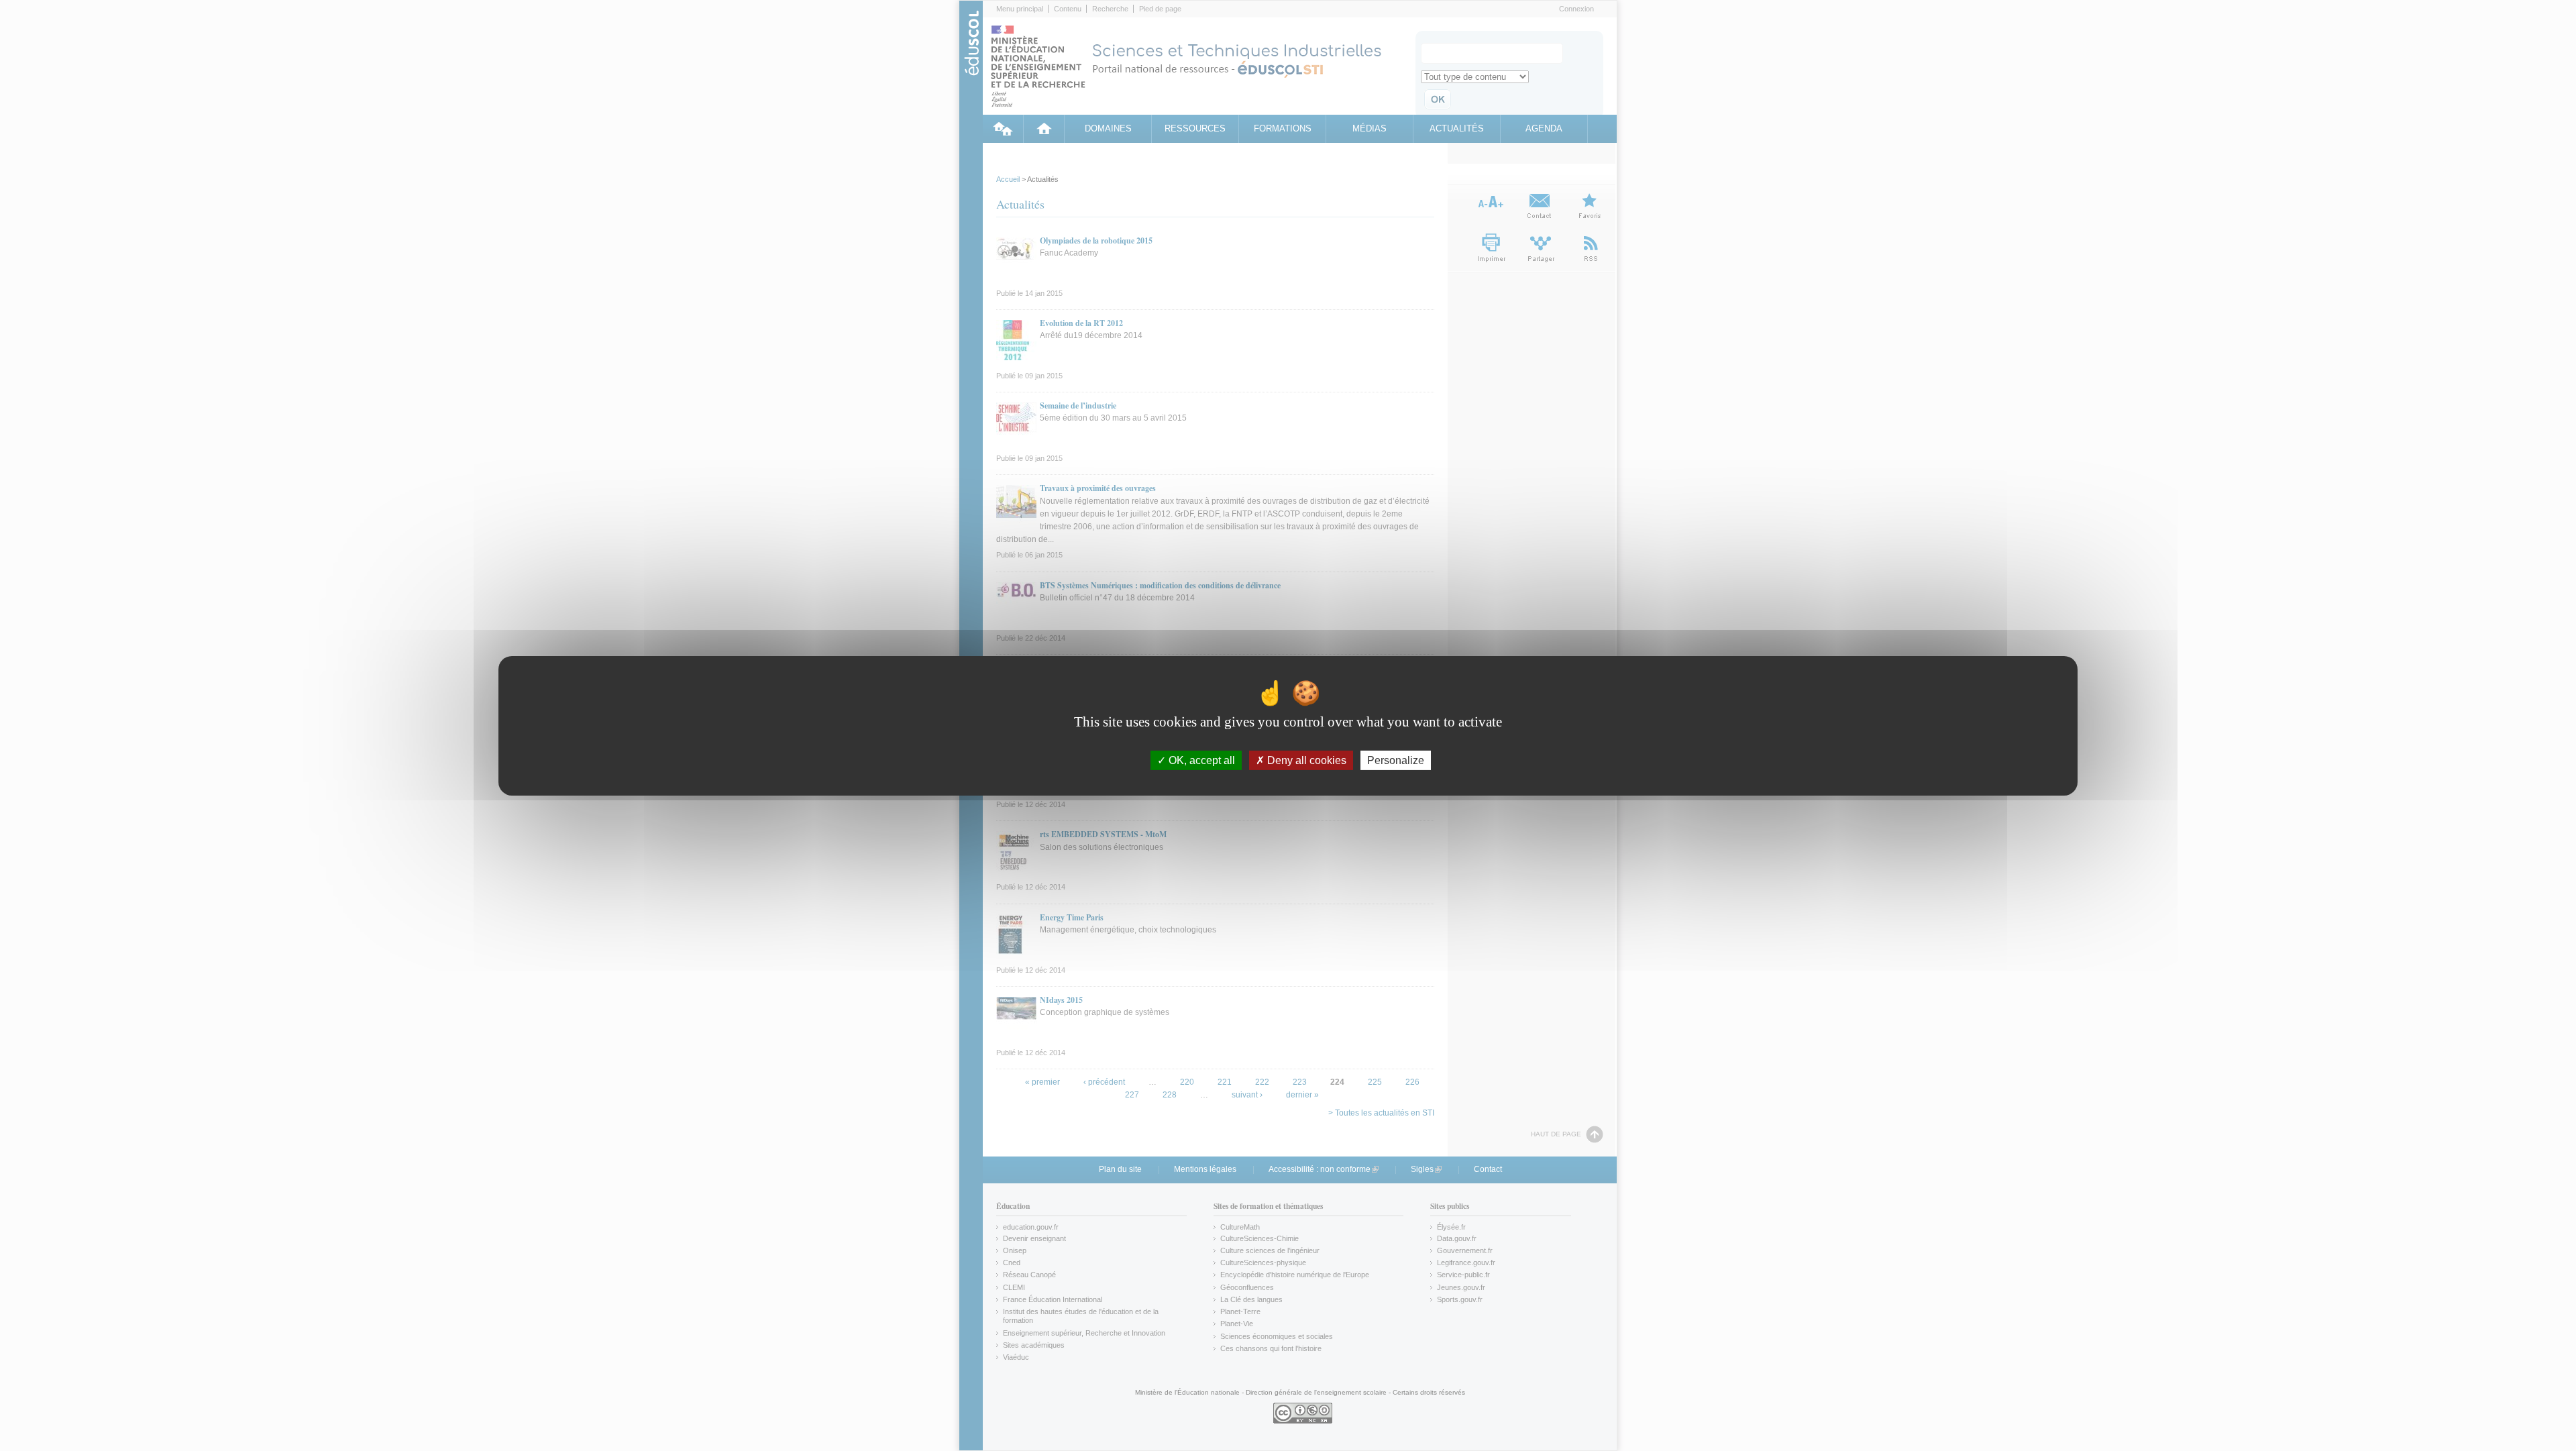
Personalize (1396, 760)
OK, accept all (1200, 760)
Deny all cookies (1305, 760)
